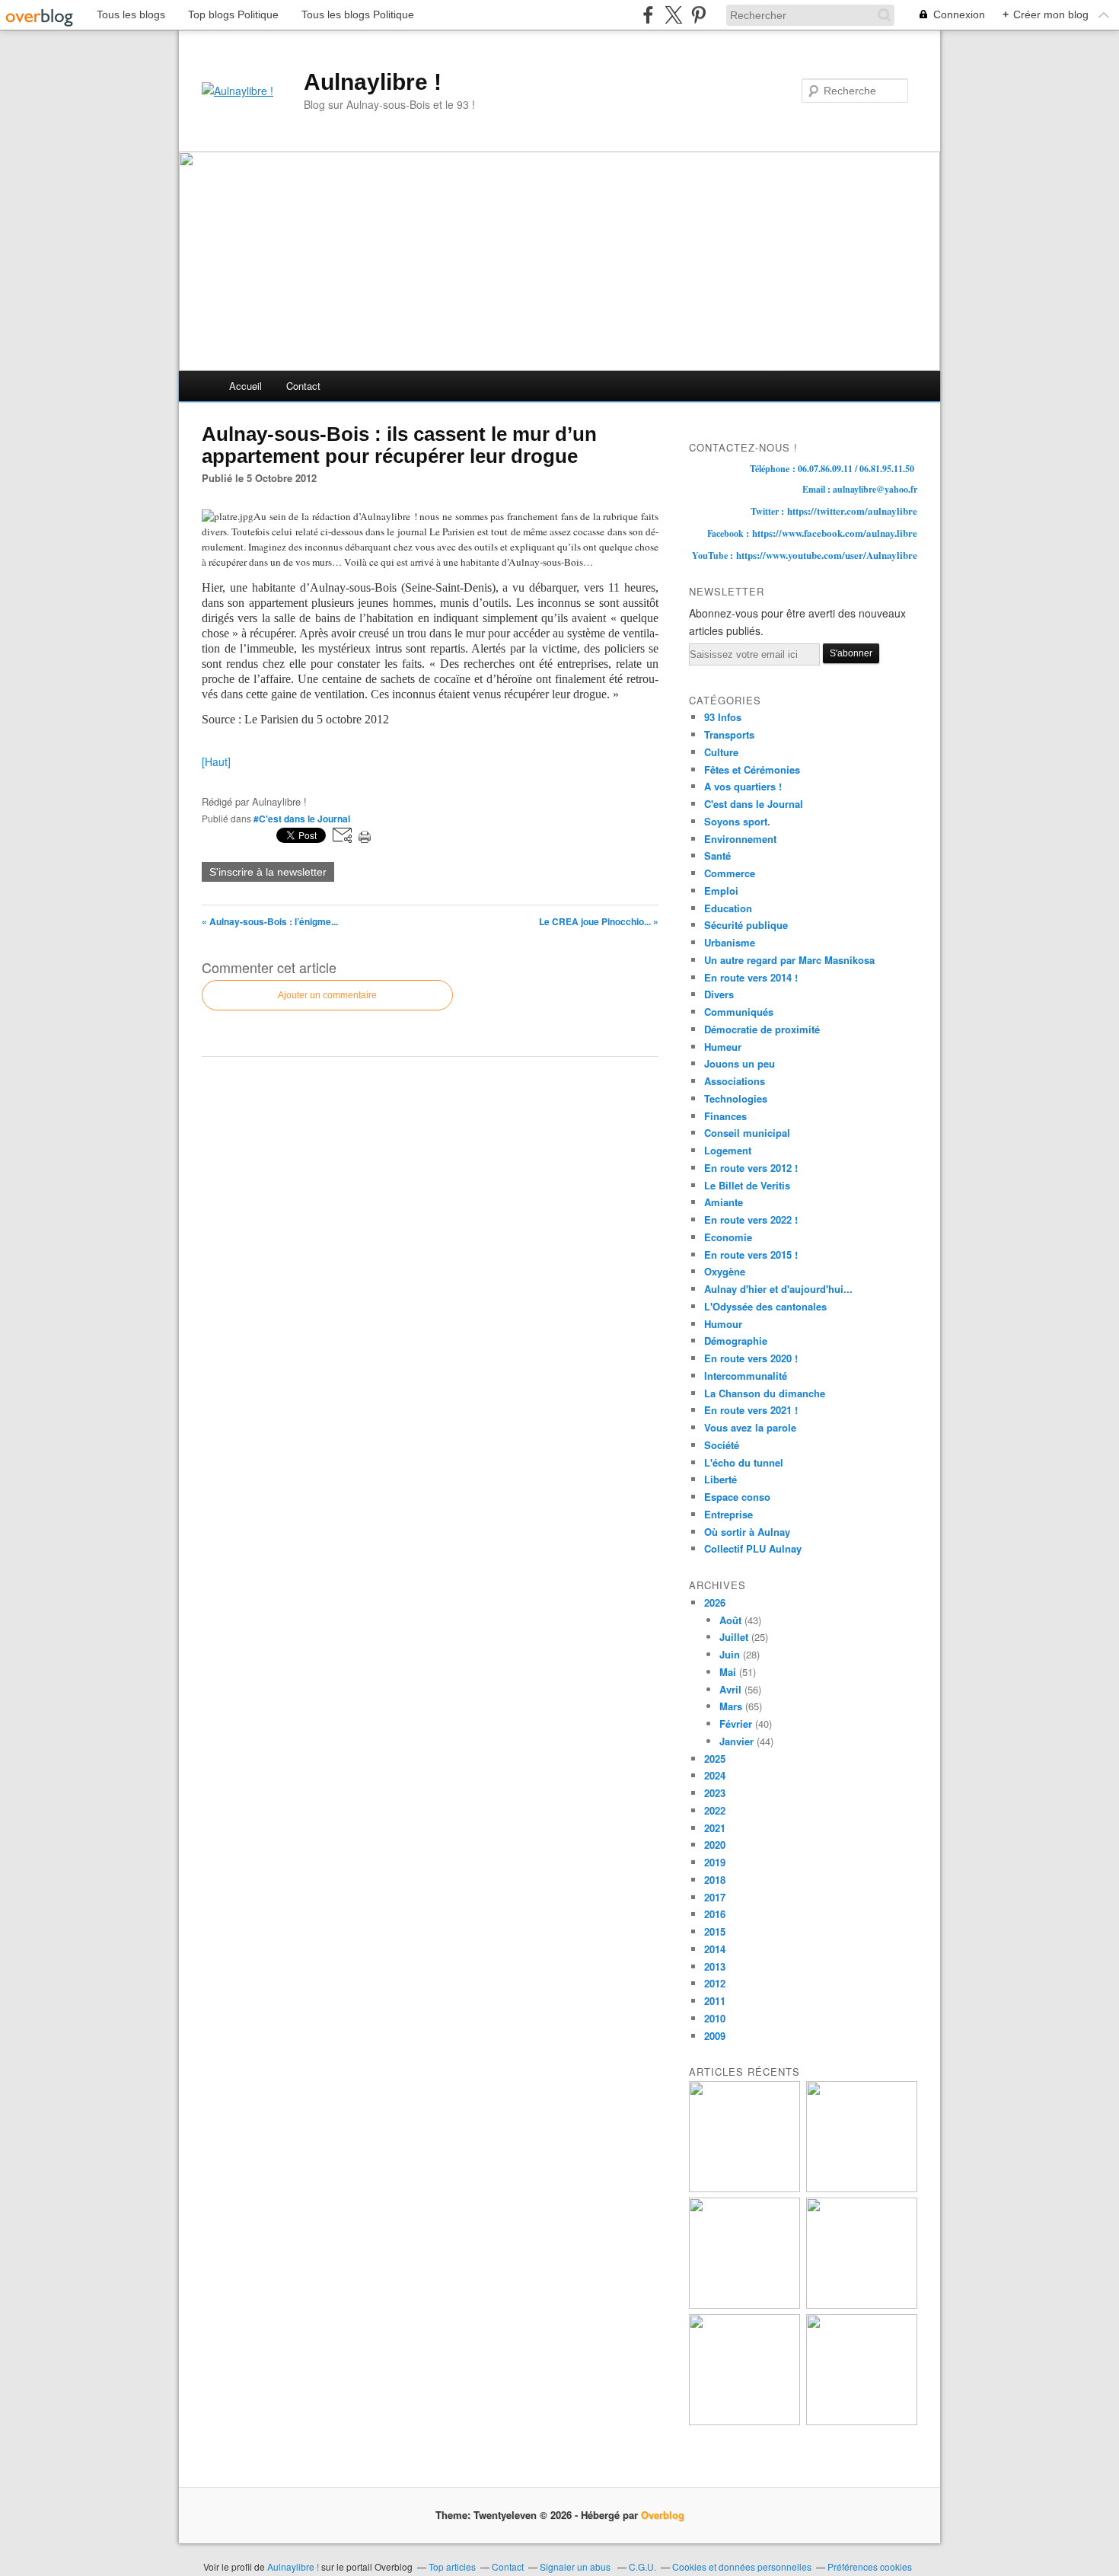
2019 (715, 1862)
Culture (721, 752)
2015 (715, 1931)
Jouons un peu (740, 1063)
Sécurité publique (746, 925)
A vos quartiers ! (743, 786)
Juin (730, 1654)
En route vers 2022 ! (751, 1219)
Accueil (245, 386)
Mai (728, 1672)
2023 (715, 1793)
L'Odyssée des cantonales (765, 1306)
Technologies (736, 1098)
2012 (715, 1983)
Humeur (723, 1047)
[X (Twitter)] (673, 15)
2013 (715, 1966)
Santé (717, 855)
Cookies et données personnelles (742, 2566)
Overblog (663, 2515)
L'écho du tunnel (744, 1462)
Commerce (730, 873)
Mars (731, 1706)
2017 (715, 1897)
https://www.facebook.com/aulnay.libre (835, 533)
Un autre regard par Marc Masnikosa (789, 960)
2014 (715, 1949)
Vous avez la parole (750, 1427)
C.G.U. (642, 2566)
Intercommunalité (746, 1376)
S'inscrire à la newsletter (268, 872)
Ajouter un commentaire (327, 995)
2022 (715, 1810)
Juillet (734, 1637)
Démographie (736, 1341)
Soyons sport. (737, 821)
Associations (735, 1081)
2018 (715, 1880)
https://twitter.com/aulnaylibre (852, 511)
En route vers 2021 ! (751, 1410)
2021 (715, 1828)
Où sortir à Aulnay (747, 1532)
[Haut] (216, 761)
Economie (728, 1237)
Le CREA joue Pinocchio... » (599, 921)
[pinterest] (698, 15)
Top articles (452, 2566)
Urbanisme (730, 942)
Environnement (740, 839)
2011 (715, 2001)
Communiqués (739, 1012)
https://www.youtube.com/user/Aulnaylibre (827, 555)
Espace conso (737, 1497)
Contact (303, 386)
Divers (719, 994)
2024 (715, 1775)
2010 (715, 2018)
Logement (728, 1150)
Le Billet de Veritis (747, 1185)
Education (728, 908)
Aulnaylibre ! (373, 82)
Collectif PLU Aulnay (753, 1548)
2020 (715, 1845)
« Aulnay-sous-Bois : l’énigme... (270, 921)
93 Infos (723, 717)
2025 (715, 1759)
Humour (723, 1324)
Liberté (720, 1479)
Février (736, 1724)
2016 (715, 1914)
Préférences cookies (870, 2566)
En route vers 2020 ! (751, 1358)
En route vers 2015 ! (751, 1254)
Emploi (721, 891)
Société (722, 1445)
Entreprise (728, 1514)
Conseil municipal (747, 1133)
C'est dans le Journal (754, 804)
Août (730, 1620)
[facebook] (648, 15)
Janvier (736, 1741)
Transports (729, 734)
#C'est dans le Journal (302, 819)
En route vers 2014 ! (751, 977)
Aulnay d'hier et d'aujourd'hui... (778, 1289)
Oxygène (725, 1271)
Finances (725, 1116)
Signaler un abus (576, 2566)
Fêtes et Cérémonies (752, 769)
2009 (715, 2036)
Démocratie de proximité (762, 1029)
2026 (715, 1602)
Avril (730, 1689)
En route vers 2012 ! (751, 1168)
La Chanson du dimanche (765, 1393)
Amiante (724, 1202)
